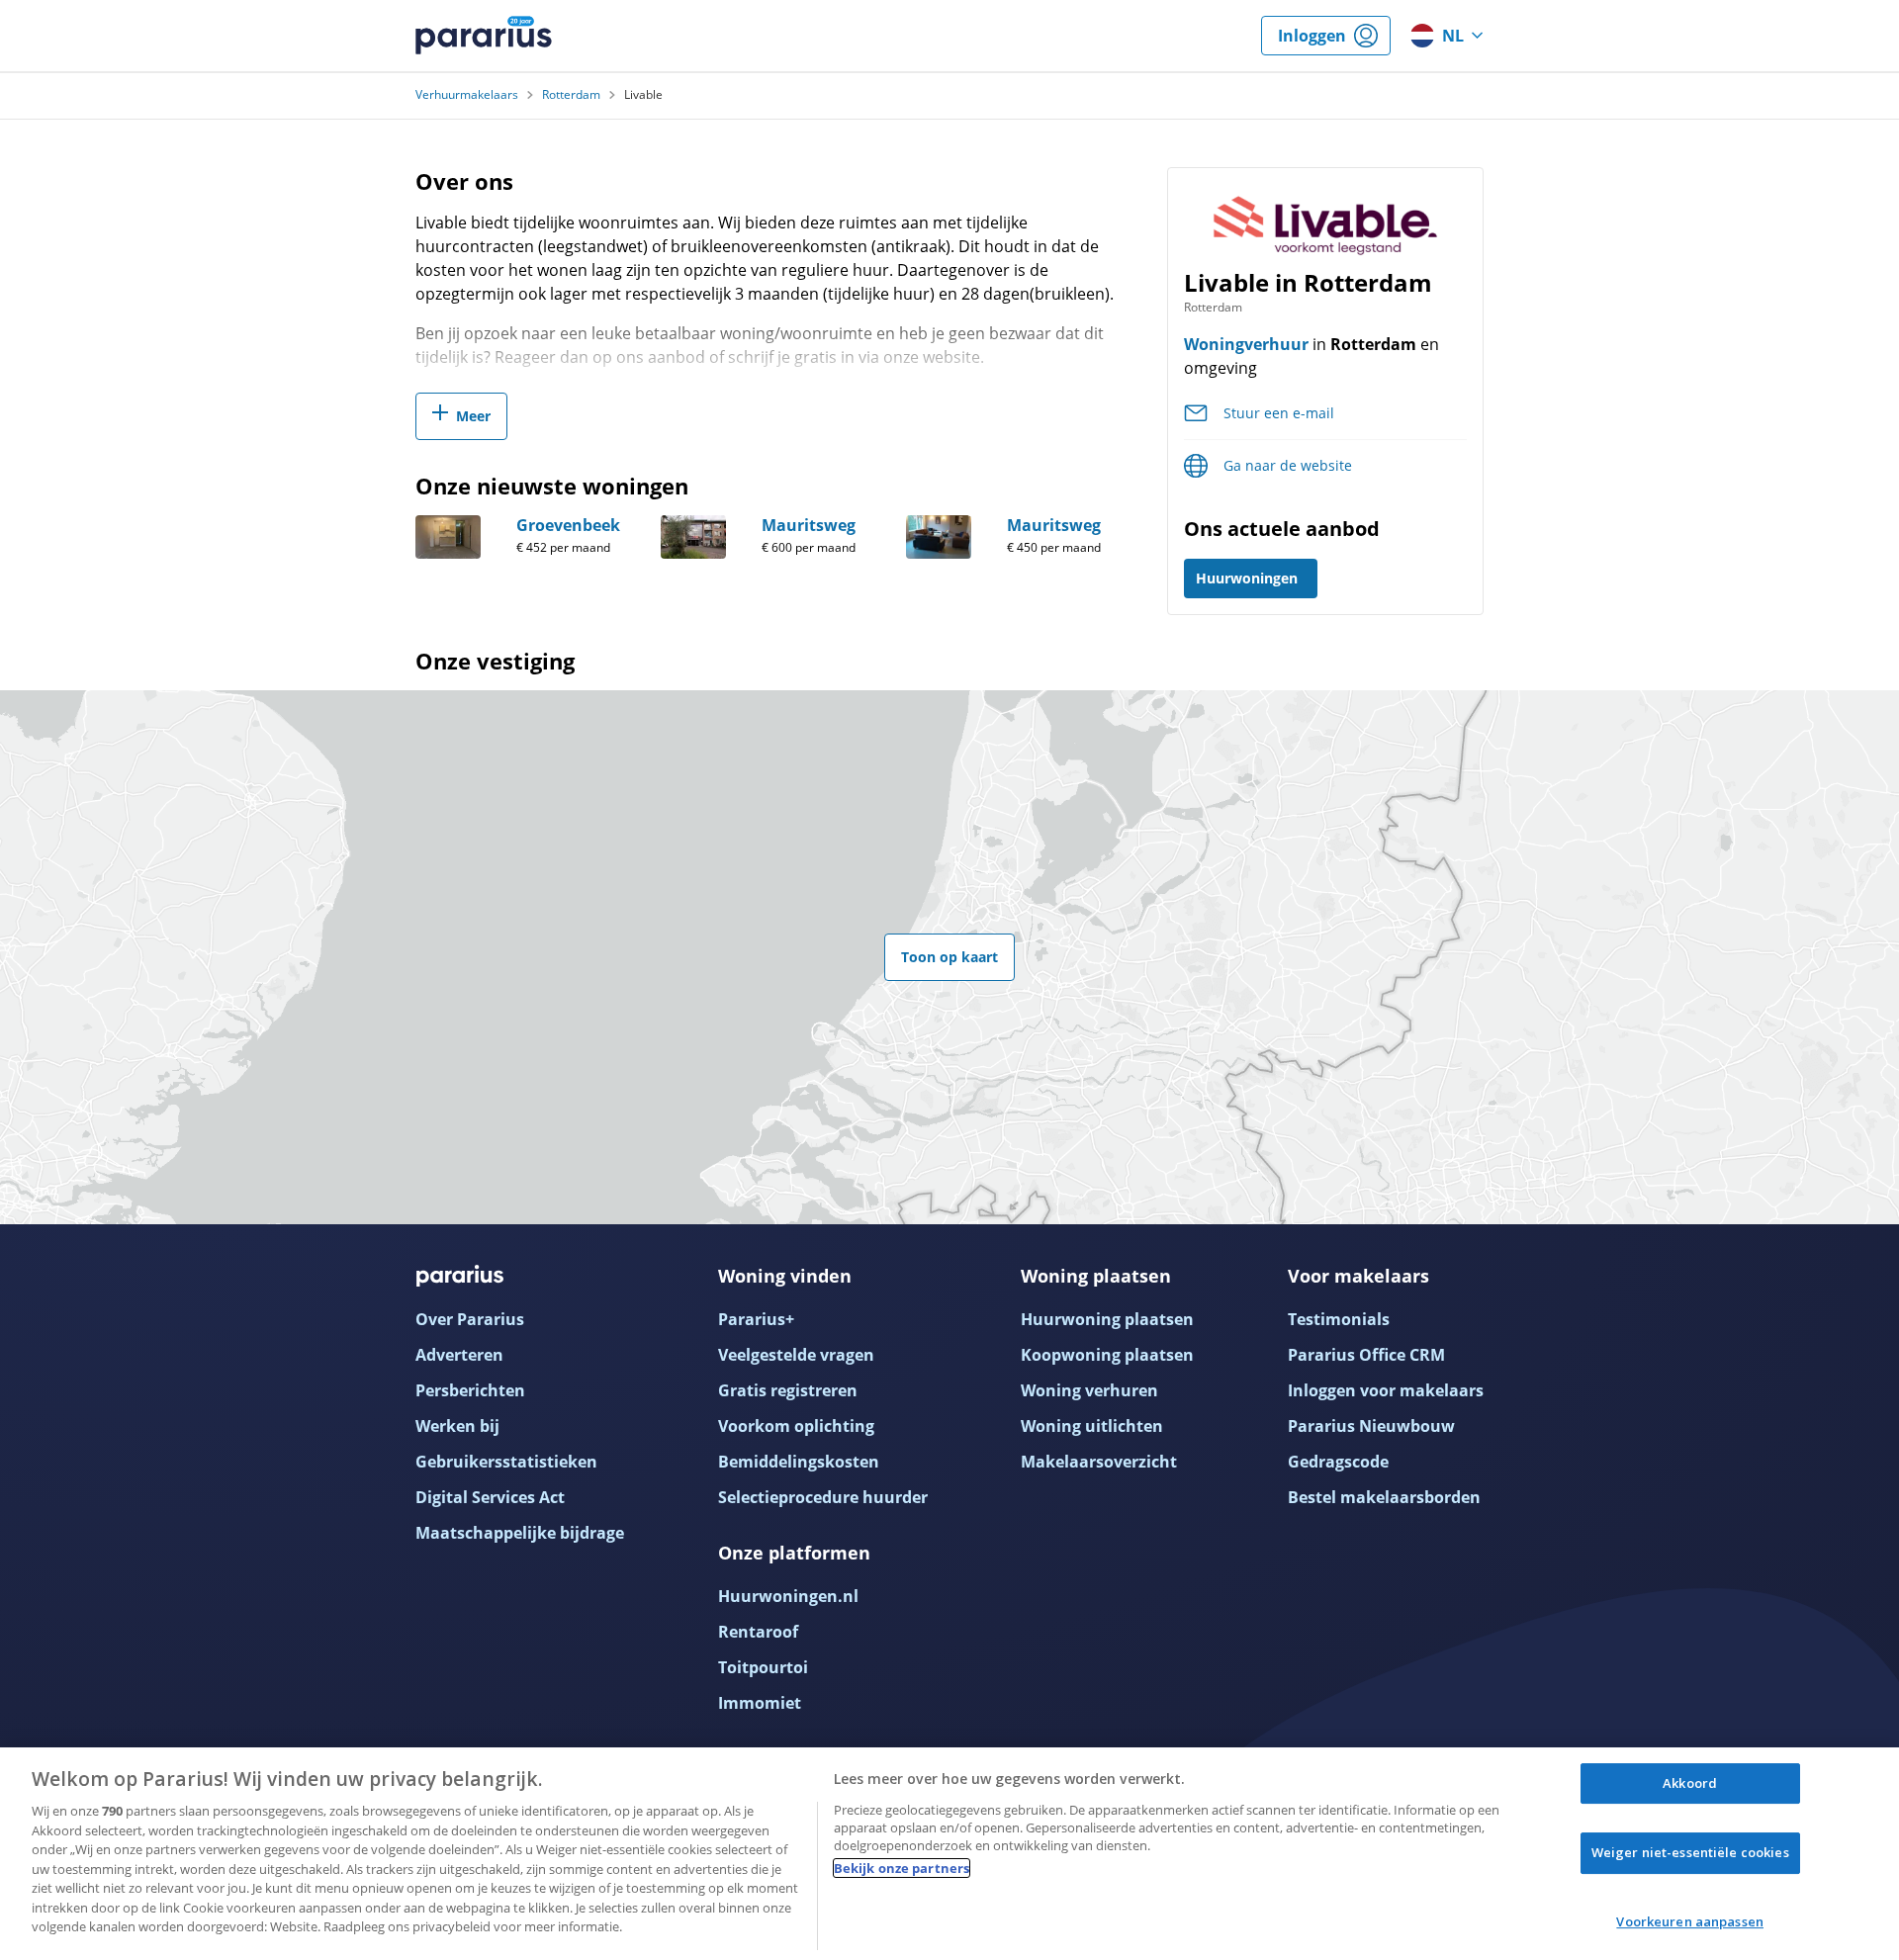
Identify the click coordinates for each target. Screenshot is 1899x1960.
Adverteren (459, 1355)
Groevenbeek (568, 525)
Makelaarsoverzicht (1099, 1462)
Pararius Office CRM (1366, 1355)
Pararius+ (756, 1319)
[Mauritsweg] (693, 537)
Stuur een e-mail (1279, 413)
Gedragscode (1338, 1462)
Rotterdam (571, 95)
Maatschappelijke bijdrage (520, 1533)
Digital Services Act (490, 1497)
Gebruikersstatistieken (506, 1462)
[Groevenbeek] (448, 537)
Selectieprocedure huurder (823, 1497)
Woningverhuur (1246, 344)
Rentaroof (758, 1632)
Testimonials (1339, 1319)
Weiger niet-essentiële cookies (1690, 1852)
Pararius (484, 36)
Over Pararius (470, 1319)
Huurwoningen (1247, 578)
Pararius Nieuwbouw (1371, 1426)
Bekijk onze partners (902, 1868)
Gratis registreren (788, 1390)
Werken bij (457, 1426)
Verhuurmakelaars (467, 95)
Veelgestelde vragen (796, 1355)
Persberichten (470, 1390)
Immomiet (760, 1703)
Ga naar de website (1288, 465)
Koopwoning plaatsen (1107, 1355)
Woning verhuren (1089, 1390)
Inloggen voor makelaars (1386, 1390)
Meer (473, 416)
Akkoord (1690, 1783)
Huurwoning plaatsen (1107, 1319)
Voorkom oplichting (796, 1426)
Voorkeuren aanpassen (1690, 1921)
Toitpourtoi (763, 1667)
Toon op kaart (949, 957)
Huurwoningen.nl (788, 1596)
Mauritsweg (809, 525)
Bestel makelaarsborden (1384, 1497)
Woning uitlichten (1092, 1426)
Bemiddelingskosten (799, 1462)
